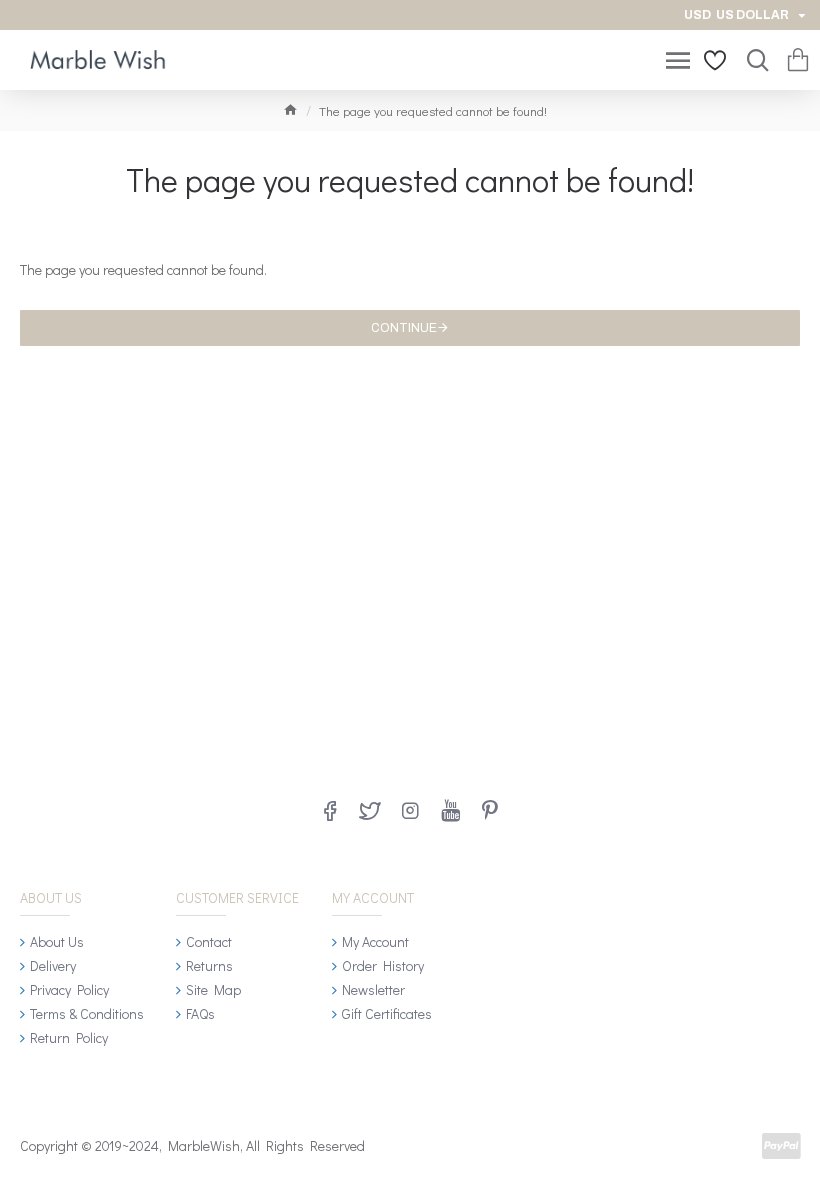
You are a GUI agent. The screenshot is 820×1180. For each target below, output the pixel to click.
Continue (404, 328)
